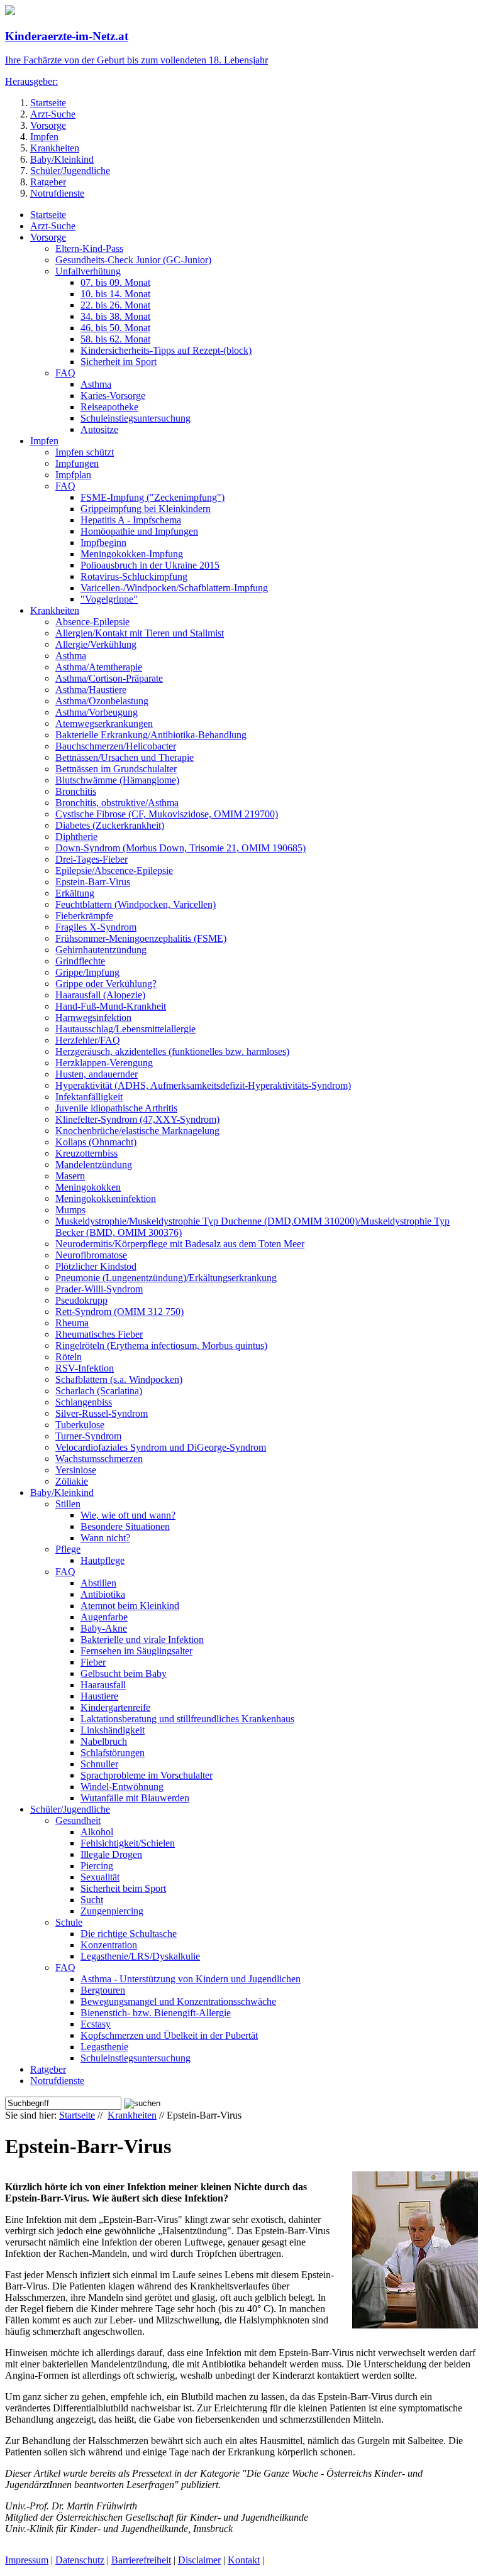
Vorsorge (48, 125)
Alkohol (97, 1832)
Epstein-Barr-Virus (93, 882)
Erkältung (75, 893)
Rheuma (72, 1323)
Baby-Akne (104, 1628)
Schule (69, 1922)
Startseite (48, 103)
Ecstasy (96, 2024)
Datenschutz (80, 2560)
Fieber (93, 1662)
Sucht (92, 1900)
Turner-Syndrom (88, 1436)
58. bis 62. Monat (115, 339)
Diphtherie (76, 837)
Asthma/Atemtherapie (99, 667)
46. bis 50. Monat (115, 328)
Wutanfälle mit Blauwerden (135, 1798)
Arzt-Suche (53, 114)
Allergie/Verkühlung (96, 644)
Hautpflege (103, 1560)
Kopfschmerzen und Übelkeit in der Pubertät (169, 2035)
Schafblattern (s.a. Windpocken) (119, 1379)
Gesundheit (78, 1820)
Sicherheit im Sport (119, 362)
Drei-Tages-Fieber (92, 859)
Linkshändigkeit (113, 1730)
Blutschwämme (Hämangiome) (117, 780)
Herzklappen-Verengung (104, 1063)
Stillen (68, 1504)
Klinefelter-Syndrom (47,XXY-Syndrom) (137, 1119)
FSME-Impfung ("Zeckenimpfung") (153, 497)
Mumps (70, 1210)
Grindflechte (80, 961)
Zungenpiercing (112, 1911)
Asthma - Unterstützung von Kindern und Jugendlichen (191, 1979)
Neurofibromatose (91, 1255)
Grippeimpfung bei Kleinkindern (146, 509)
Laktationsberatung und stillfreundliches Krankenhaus (187, 1719)
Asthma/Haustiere (91, 690)
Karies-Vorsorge (113, 396)
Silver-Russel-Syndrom (102, 1413)
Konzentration (109, 1945)
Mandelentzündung (94, 1165)
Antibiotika (103, 1594)
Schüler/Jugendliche (70, 171)
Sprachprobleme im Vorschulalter (147, 1775)
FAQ (65, 373)
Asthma (96, 384)
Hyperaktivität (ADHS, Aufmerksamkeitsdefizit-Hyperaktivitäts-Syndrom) (203, 1085)
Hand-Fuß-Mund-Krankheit (111, 1006)
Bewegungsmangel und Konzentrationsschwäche (178, 2001)
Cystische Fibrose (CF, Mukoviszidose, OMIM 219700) (167, 814)
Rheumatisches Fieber (99, 1334)
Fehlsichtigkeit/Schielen (128, 1843)
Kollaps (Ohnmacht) (96, 1142)
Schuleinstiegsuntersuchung (136, 418)
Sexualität (100, 1877)
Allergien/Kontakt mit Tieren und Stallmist (140, 633)
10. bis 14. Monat (115, 294)
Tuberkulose (80, 1425)
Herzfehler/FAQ (88, 1040)
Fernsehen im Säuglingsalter (136, 1651)
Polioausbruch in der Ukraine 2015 (150, 565)
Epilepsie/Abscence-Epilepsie (114, 870)
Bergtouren (103, 1990)
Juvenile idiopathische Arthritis (116, 1108)
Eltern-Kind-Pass (89, 248)
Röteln (69, 1357)
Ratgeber (48, 182)
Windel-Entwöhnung (122, 1787)
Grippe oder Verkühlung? (106, 984)
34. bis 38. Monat (115, 316)
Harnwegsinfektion (93, 1018)
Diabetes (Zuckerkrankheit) (110, 825)
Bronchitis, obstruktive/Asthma (117, 803)
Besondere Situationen (125, 1526)
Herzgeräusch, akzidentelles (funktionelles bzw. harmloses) (172, 1051)
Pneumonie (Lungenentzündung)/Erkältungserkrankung (166, 1278)
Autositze (99, 429)
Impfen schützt (85, 452)
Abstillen (98, 1583)
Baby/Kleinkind (62, 159)
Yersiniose (76, 1470)
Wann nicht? (105, 1538)
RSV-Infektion (85, 1368)
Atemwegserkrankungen (104, 723)
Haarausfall (103, 1685)
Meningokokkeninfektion (106, 1198)
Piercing (97, 1866)
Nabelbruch (104, 1741)
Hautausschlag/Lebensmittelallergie (125, 1029)
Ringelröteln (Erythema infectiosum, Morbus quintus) (161, 1345)
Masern (70, 1176)
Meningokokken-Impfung (132, 554)
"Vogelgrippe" (109, 599)
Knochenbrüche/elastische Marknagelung (137, 1131)
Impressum (27, 2560)
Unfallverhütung (88, 271)
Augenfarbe (104, 1617)
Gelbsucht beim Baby (124, 1673)
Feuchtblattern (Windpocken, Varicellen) (136, 904)
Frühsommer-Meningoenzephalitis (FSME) (141, 938)
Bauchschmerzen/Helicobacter (116, 746)
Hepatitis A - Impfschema (131, 520)
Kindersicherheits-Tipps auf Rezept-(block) (166, 350)
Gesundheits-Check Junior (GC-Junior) (133, 260)
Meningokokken (88, 1187)
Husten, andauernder (97, 1074)
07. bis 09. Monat (115, 282)
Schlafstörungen (113, 1753)
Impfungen (77, 463)
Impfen (44, 137)
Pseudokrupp (81, 1300)
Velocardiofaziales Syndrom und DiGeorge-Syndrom (161, 1447)
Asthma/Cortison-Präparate (109, 678)
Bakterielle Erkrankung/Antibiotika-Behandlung (151, 735)
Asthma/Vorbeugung (97, 712)
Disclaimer (199, 2560)
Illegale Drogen (111, 1854)
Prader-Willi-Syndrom (99, 1289)
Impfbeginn (103, 543)
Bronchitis (76, 791)
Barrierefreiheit (141, 2560)
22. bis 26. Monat (115, 305)
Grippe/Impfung (87, 972)
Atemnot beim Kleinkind (130, 1606)
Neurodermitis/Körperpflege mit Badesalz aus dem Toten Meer (180, 1244)
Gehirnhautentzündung (101, 950)
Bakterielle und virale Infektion (142, 1640)
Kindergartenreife (115, 1707)
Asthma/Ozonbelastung (102, 701)
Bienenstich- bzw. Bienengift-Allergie (156, 2013)
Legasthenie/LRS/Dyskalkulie (140, 1956)
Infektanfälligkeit (89, 1097)
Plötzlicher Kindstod (96, 1266)
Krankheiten (55, 148)
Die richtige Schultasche (129, 1934)
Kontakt (244, 2560)
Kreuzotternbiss (86, 1153)
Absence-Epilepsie (92, 622)
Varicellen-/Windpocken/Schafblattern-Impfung (174, 588)
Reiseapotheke (109, 407)
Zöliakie (72, 1481)
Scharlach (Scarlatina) (99, 1391)
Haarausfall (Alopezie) (100, 995)
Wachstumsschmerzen (99, 1459)
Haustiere (99, 1696)
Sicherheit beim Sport (123, 1888)
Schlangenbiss (84, 1402)
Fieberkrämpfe (84, 916)
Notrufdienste (57, 193)
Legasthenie (104, 2047)
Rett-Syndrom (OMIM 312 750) (119, 1312)
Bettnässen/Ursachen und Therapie (125, 757)
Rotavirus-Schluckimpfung (134, 576)
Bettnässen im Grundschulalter (116, 769)
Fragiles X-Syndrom (96, 927)
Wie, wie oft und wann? (128, 1515)
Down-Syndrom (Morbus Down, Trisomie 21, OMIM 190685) (180, 848)
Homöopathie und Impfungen (139, 531)
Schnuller (99, 1764)
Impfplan (73, 475)
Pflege (68, 1549)
